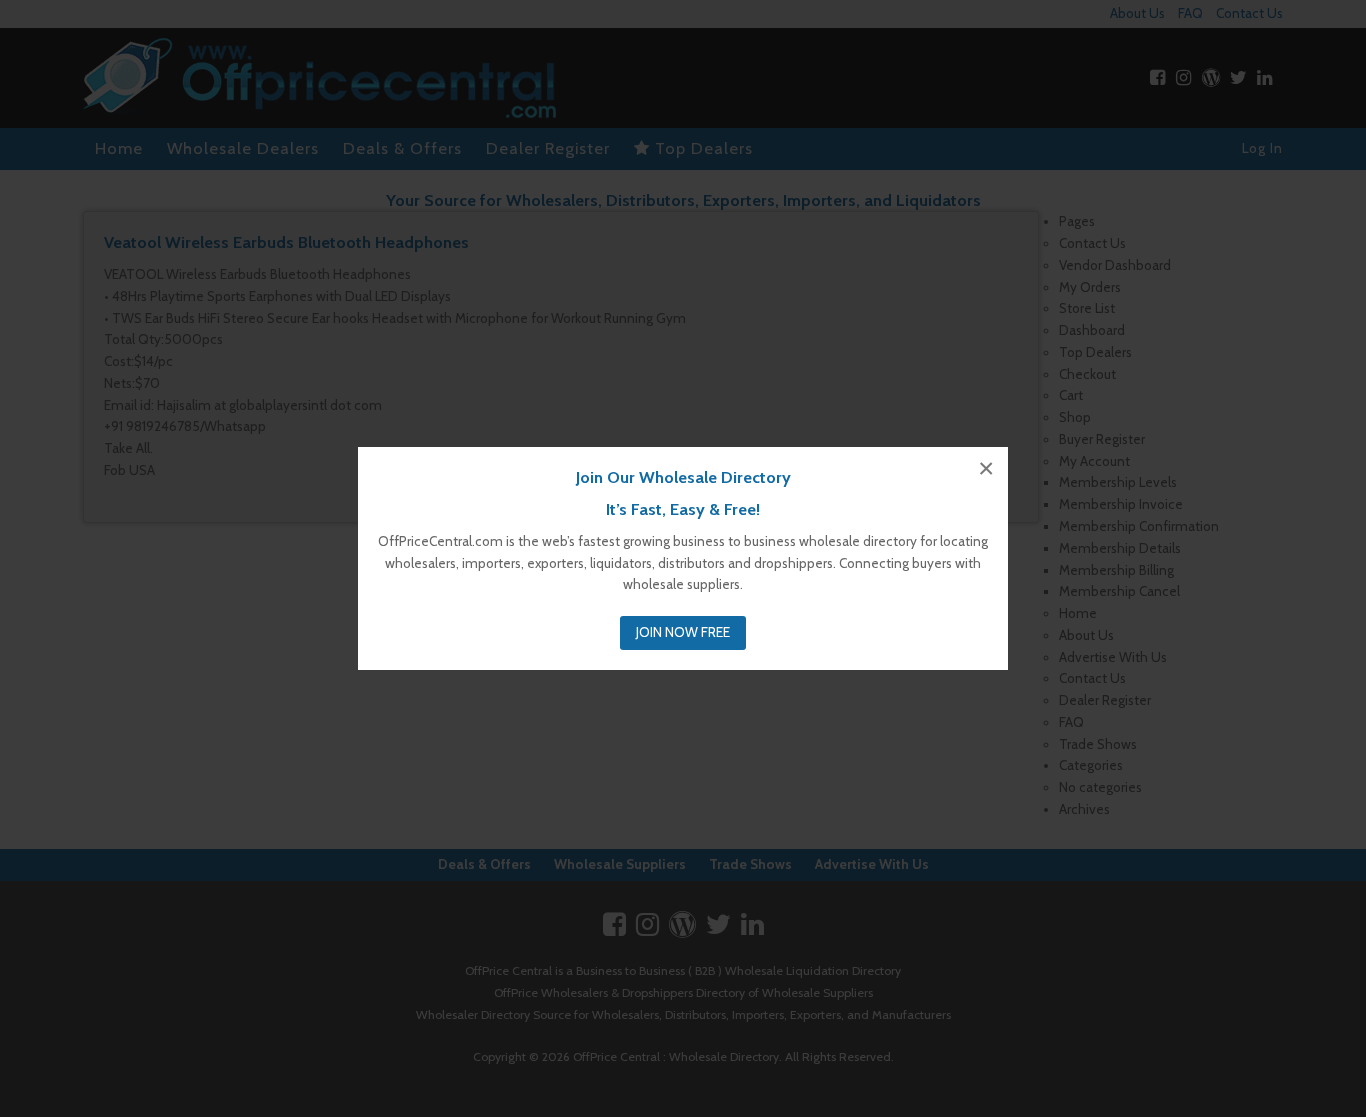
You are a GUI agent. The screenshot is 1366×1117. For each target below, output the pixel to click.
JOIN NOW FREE (683, 632)
